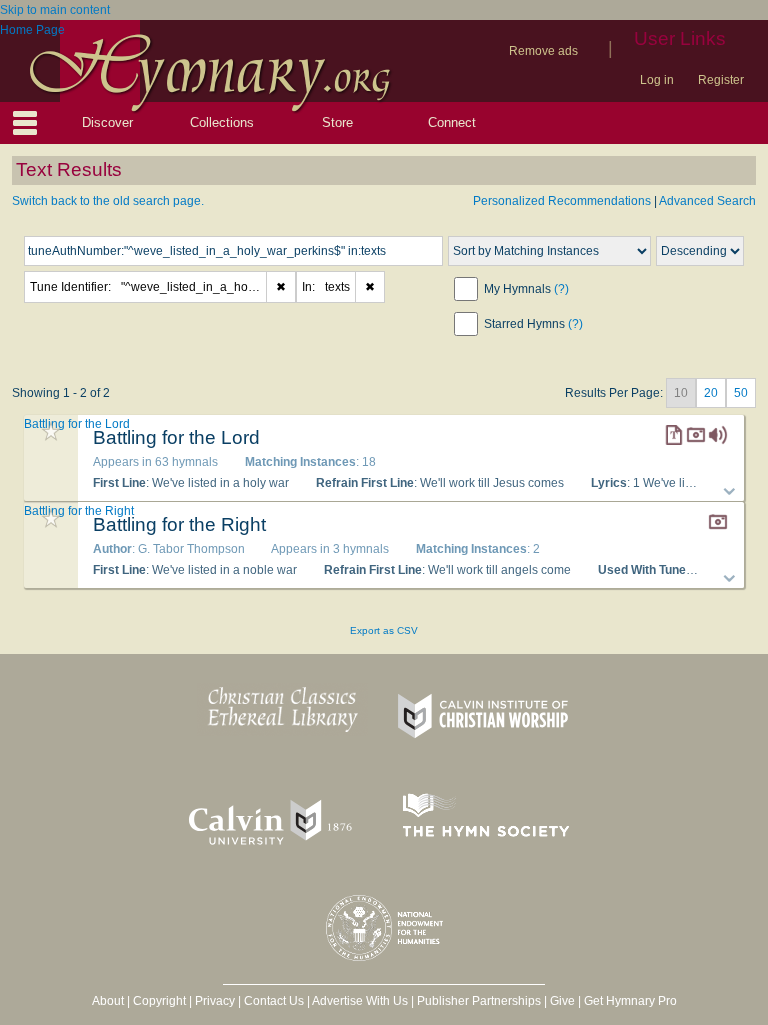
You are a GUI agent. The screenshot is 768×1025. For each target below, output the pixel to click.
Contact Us (274, 1001)
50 (741, 393)
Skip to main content (55, 10)
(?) (561, 289)
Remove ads (543, 51)
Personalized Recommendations (562, 201)
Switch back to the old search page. (108, 201)
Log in (657, 80)
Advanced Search (707, 201)
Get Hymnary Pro (630, 1001)
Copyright (159, 1001)
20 (711, 393)
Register (721, 80)
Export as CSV (384, 630)
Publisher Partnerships (479, 1001)
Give (562, 1001)
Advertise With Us (360, 1001)
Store (337, 122)
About (108, 1001)
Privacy (215, 1001)
